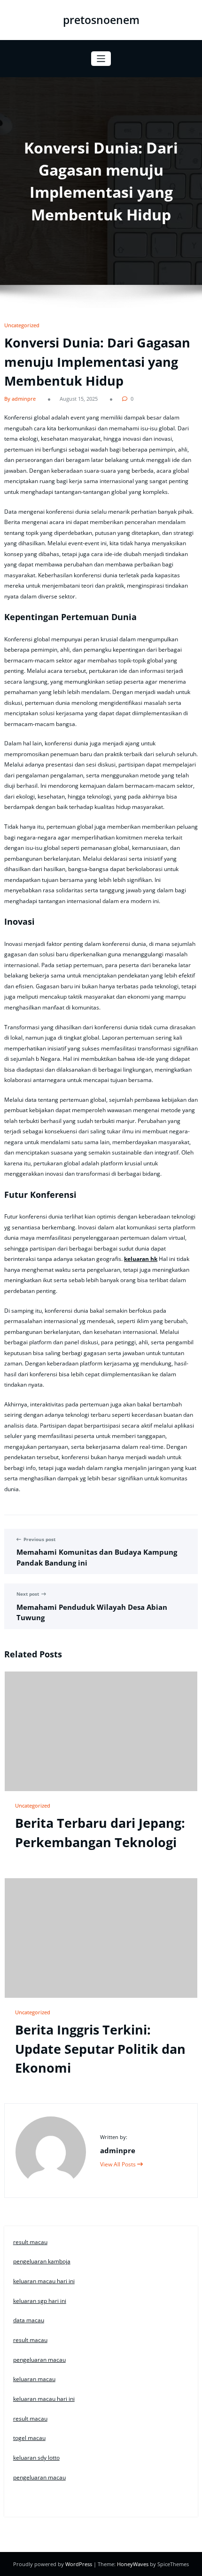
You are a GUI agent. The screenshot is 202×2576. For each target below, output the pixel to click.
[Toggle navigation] (101, 59)
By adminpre (20, 399)
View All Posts (119, 2164)
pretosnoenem (101, 20)
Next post (28, 1594)
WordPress (79, 2564)
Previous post (39, 1539)
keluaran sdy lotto (36, 2458)
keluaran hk (141, 1259)
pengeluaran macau (39, 2360)
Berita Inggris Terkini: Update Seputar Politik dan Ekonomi (100, 2049)
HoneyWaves (133, 2564)
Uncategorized (22, 325)
